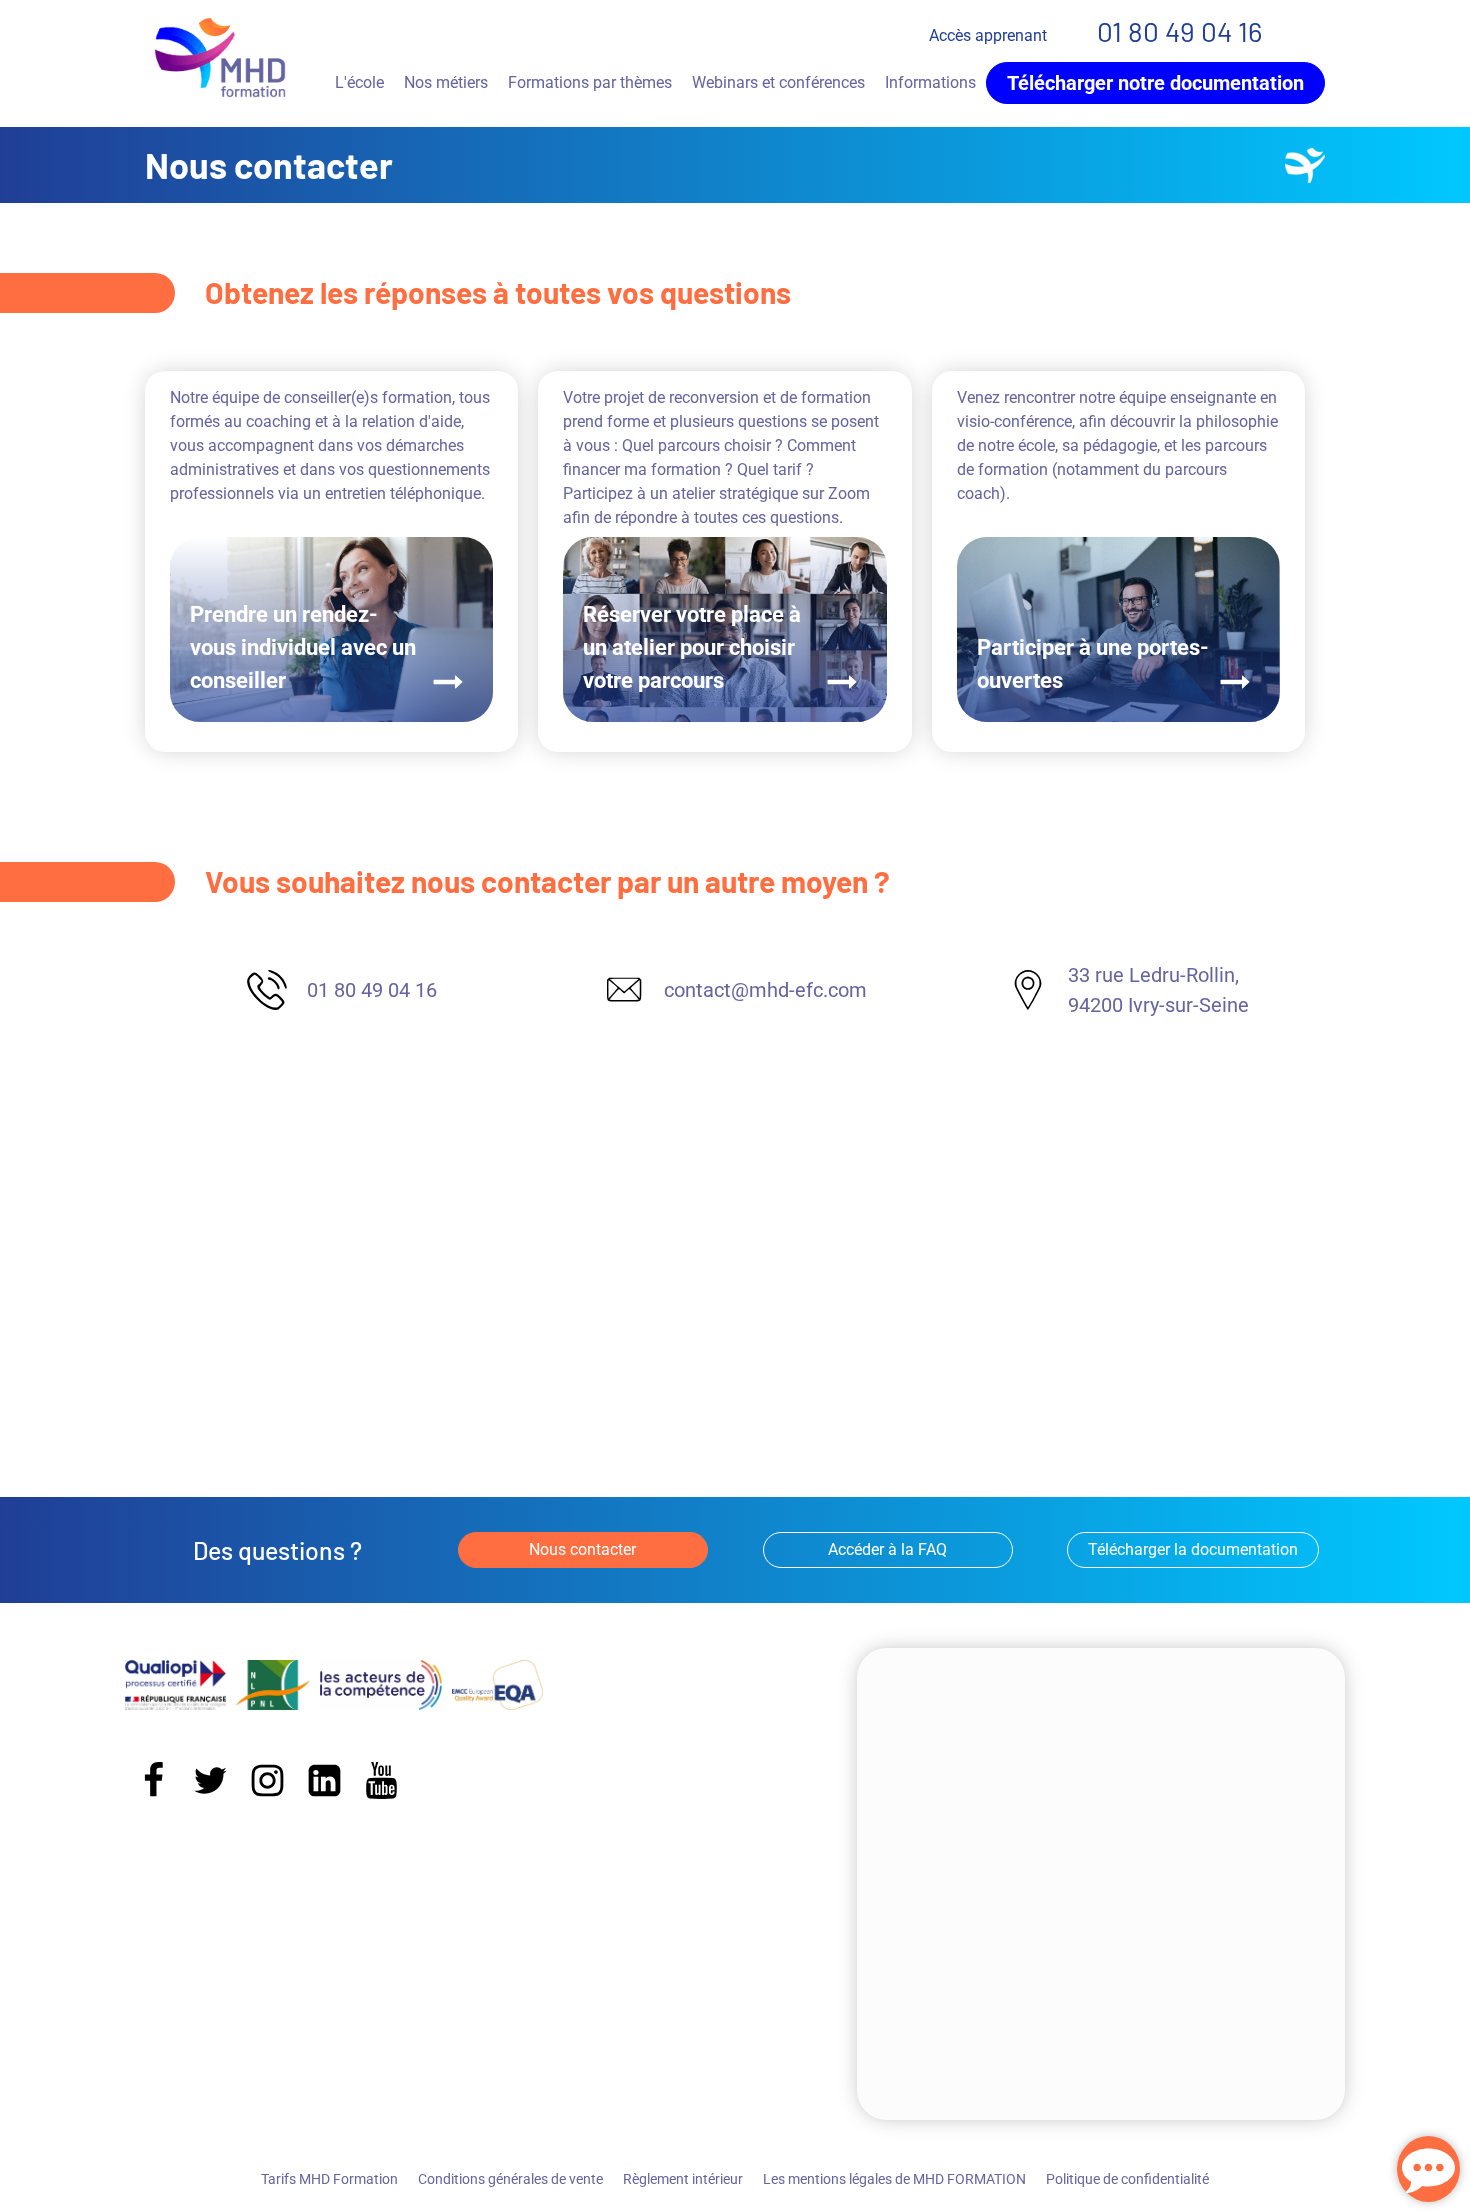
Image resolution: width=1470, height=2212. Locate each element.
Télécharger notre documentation (1155, 83)
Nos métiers (446, 82)
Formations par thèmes (590, 82)
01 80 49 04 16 (1179, 31)
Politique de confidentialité (1127, 2179)
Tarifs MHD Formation (329, 2179)
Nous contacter (582, 1549)
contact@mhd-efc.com (765, 990)
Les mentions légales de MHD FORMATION (894, 2179)
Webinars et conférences (778, 82)
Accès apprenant (988, 35)
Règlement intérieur (683, 2179)
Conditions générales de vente (510, 2179)
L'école (359, 82)
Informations (930, 82)
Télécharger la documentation (1193, 1549)
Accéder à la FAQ (887, 1549)
